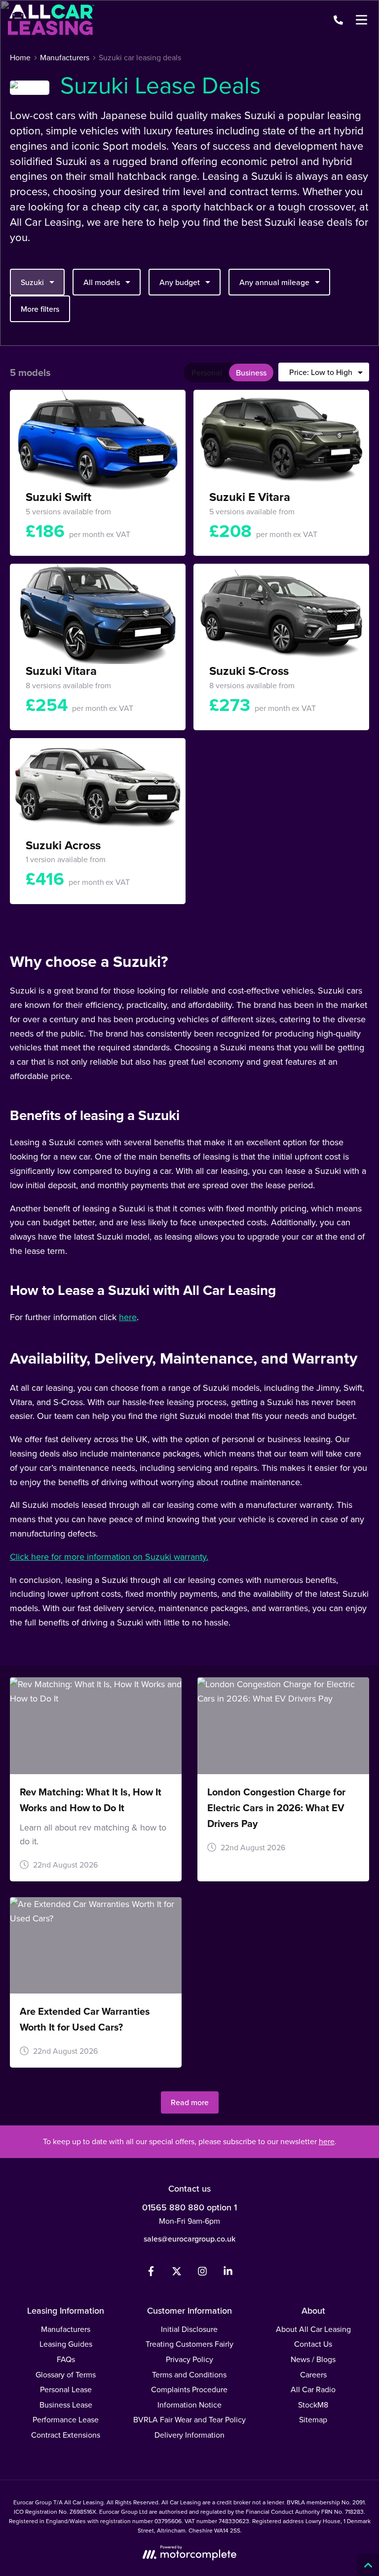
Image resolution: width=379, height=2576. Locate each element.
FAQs (66, 2359)
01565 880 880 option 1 (189, 2207)
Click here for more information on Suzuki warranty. (109, 1557)
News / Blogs (313, 2359)
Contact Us (313, 2344)
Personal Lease (66, 2389)
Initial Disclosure (189, 2329)
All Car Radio (313, 2389)
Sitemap (313, 2420)
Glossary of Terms (66, 2375)
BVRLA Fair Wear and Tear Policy (189, 2420)
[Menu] (361, 20)
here (128, 1317)
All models (102, 282)
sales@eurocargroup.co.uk (189, 2239)
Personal (207, 373)
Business (251, 373)
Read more (190, 2102)
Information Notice (189, 2405)
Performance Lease (66, 2420)
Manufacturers (66, 2329)
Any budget (180, 282)
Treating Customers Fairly (189, 2344)
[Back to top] (368, 2565)
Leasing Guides (66, 2344)
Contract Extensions (66, 2435)
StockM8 (313, 2405)
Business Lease (66, 2405)
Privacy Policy (189, 2359)
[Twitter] (177, 2273)
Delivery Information (189, 2435)
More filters (40, 309)
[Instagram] (202, 2273)
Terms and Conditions (189, 2375)
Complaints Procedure (189, 2389)
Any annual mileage (274, 282)
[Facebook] (151, 2273)
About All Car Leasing (313, 2329)
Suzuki (32, 282)
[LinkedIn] (228, 2273)
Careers (313, 2375)
